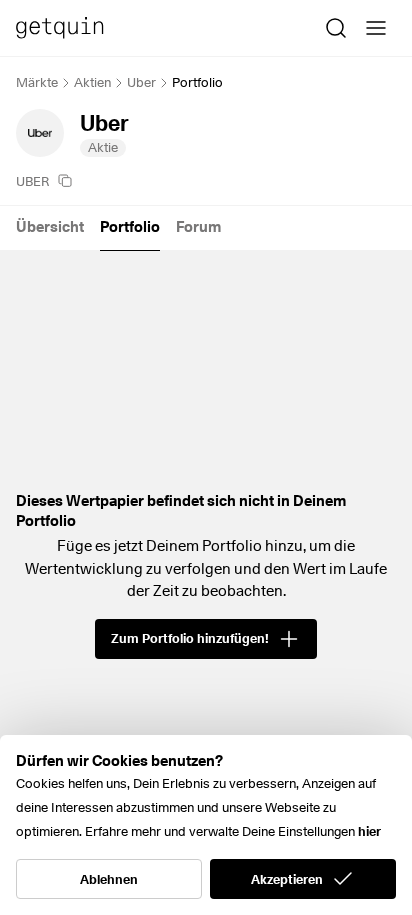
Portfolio (130, 227)
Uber (141, 82)
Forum (198, 227)
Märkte (37, 82)
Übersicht (50, 227)
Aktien (92, 82)
